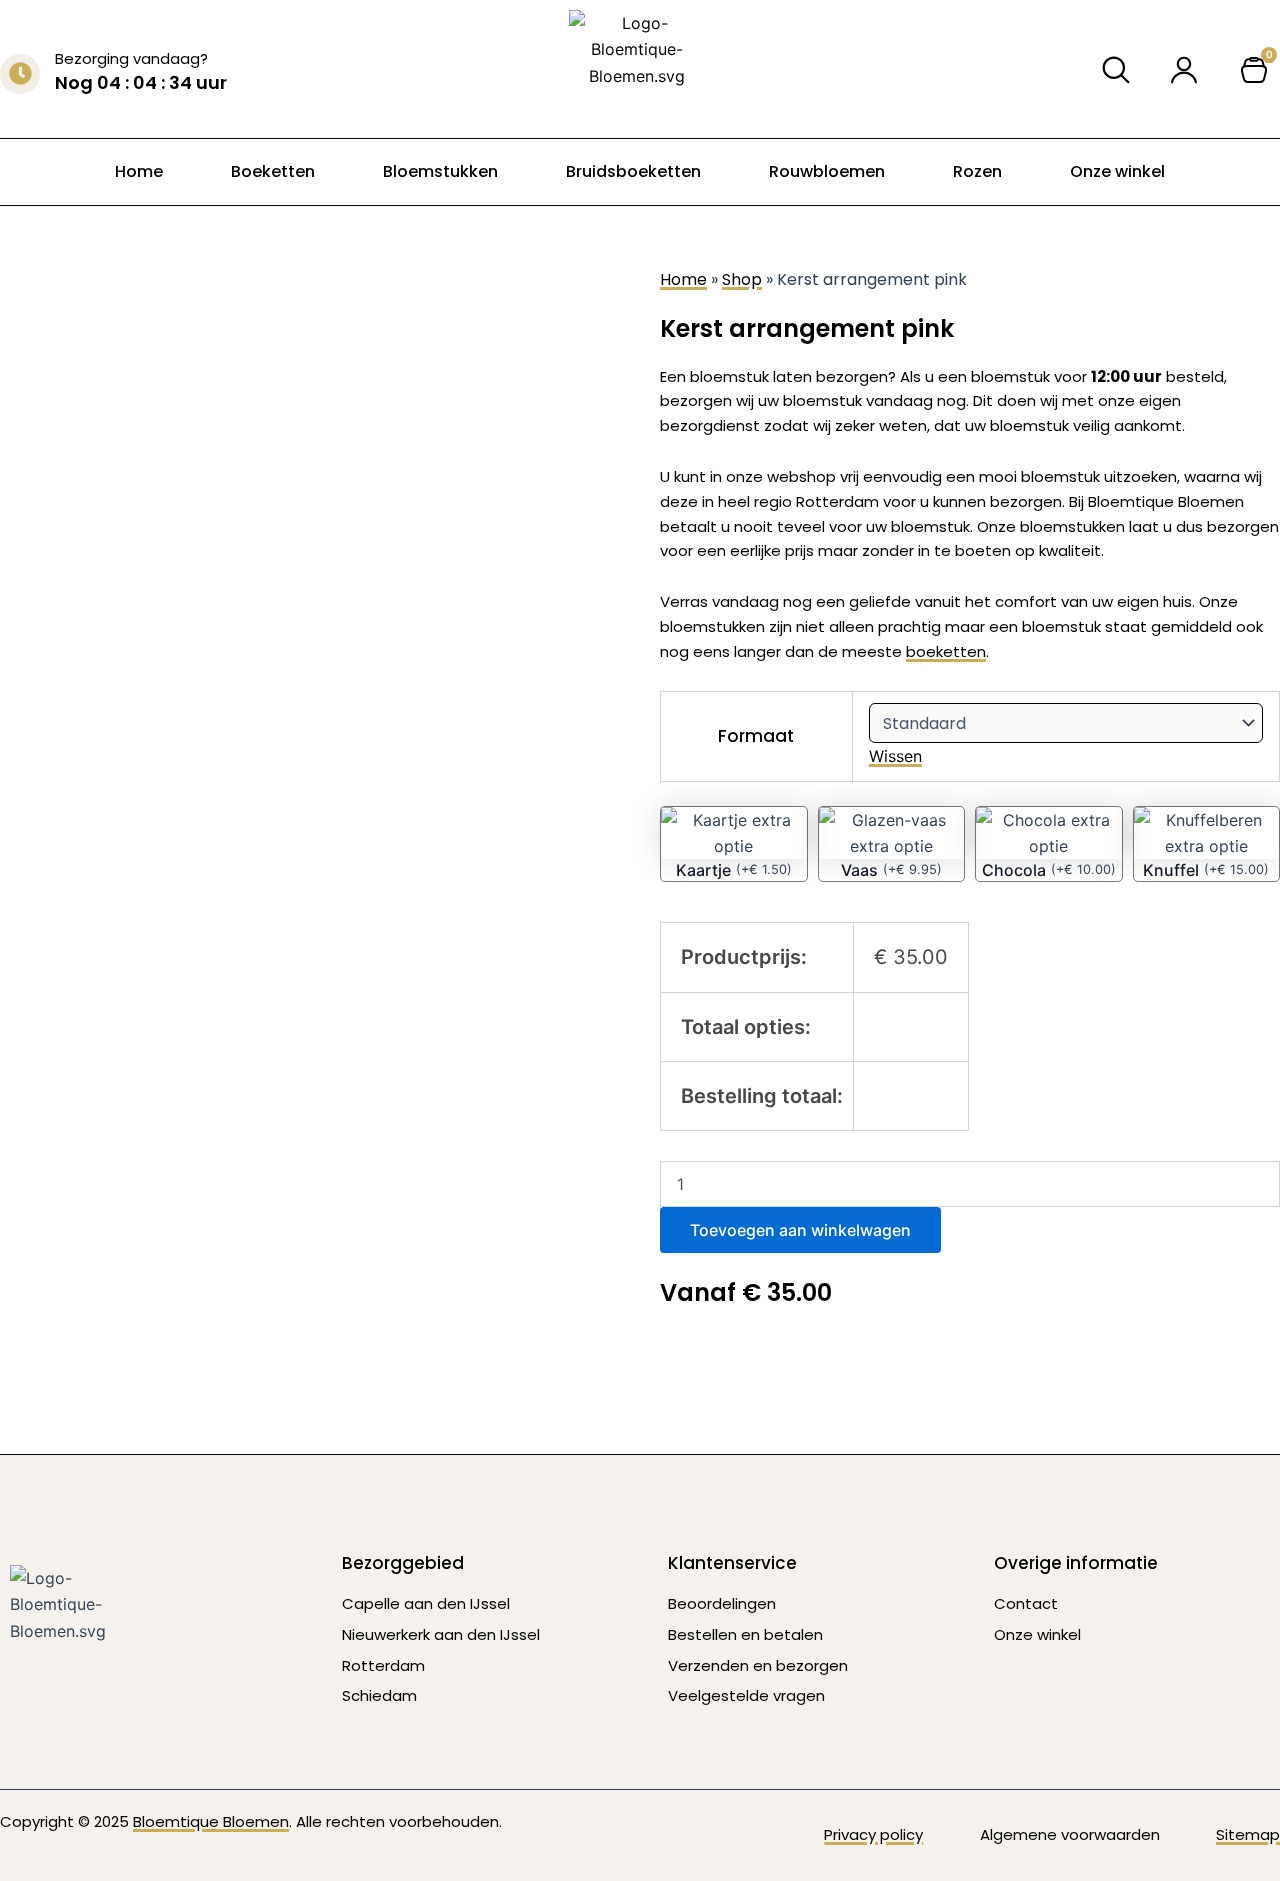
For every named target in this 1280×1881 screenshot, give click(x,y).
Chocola (1014, 870)
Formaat (756, 736)
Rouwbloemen (827, 171)
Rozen (977, 171)
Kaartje (703, 870)
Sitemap (1248, 1834)
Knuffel (1171, 870)
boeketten (946, 651)
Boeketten (273, 171)
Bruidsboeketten (633, 171)
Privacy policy (873, 1834)
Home (139, 171)
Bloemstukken (440, 171)
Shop (742, 279)
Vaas (859, 870)
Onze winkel (1117, 171)
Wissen (895, 756)
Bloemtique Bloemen (211, 1821)
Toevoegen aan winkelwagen (800, 1230)
